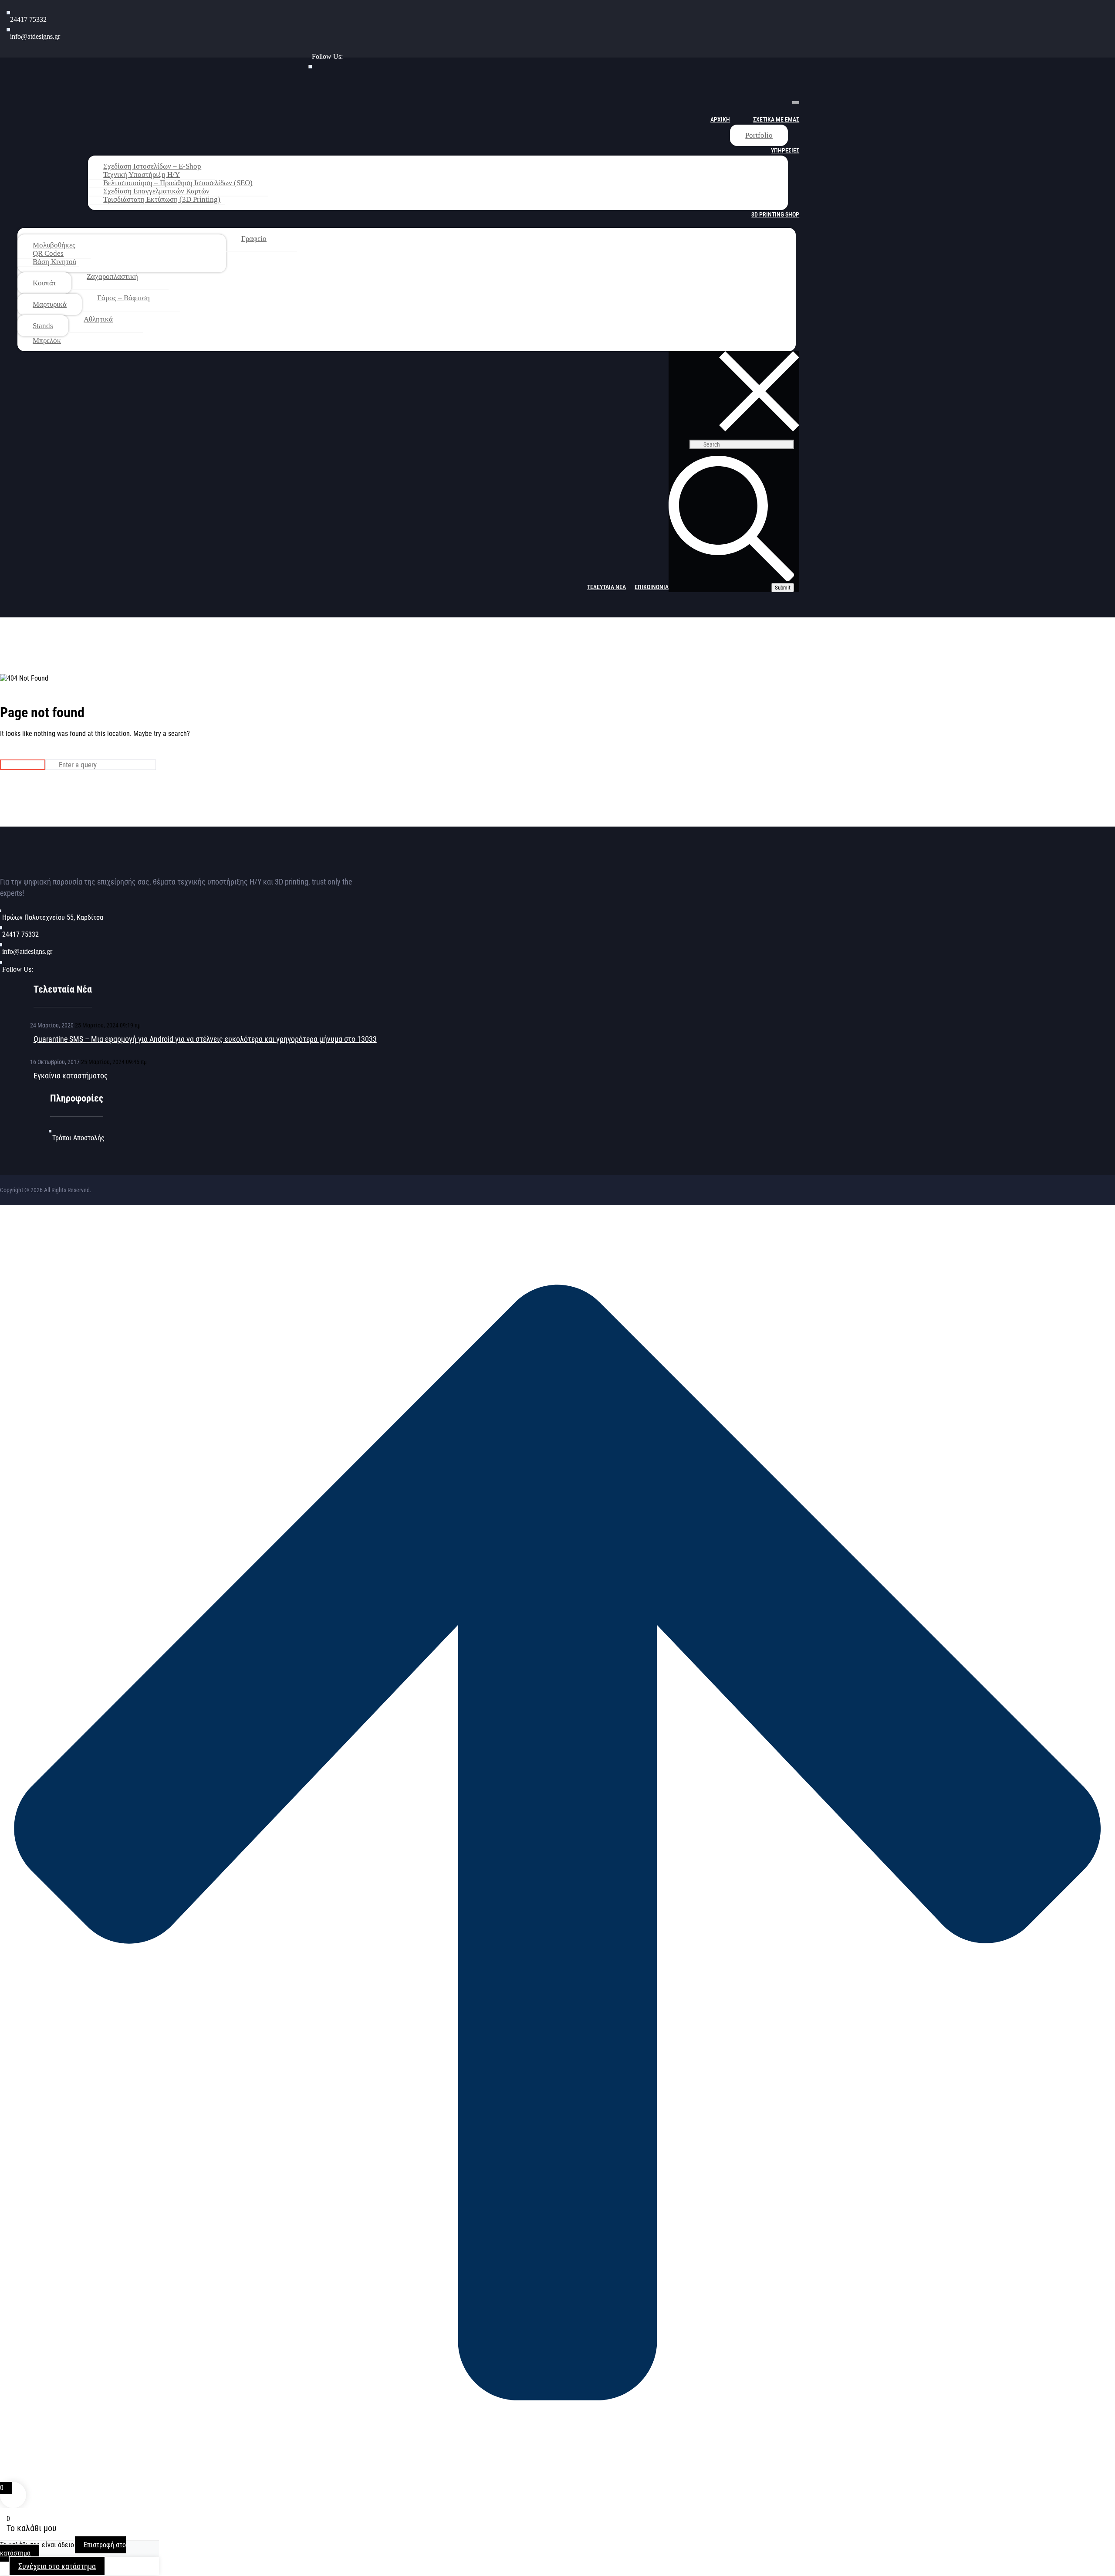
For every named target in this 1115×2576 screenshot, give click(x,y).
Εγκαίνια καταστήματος (71, 1076)
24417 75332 (28, 19)
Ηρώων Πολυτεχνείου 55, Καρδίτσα (53, 917)
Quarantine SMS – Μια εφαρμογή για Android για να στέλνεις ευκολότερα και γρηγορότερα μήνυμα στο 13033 (205, 1039)
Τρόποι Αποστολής (78, 1138)
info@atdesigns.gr (35, 36)
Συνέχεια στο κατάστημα (57, 2566)
